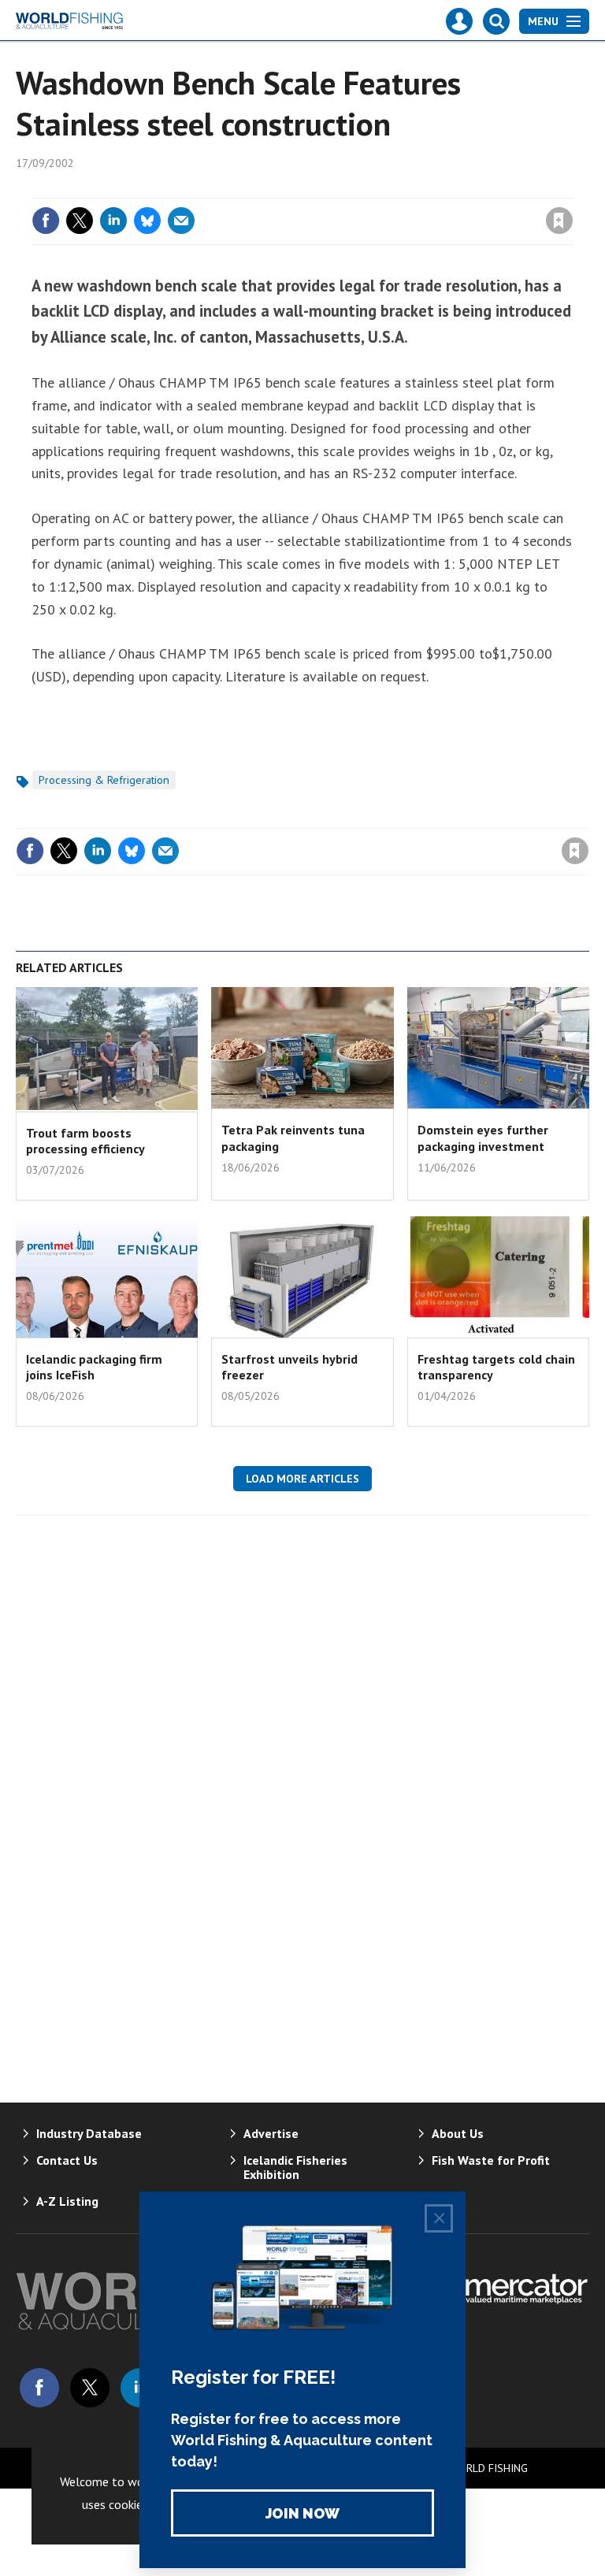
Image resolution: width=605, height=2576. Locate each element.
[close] (572, 188)
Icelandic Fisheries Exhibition (295, 2167)
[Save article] (559, 221)
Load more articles (302, 1479)
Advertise (271, 2133)
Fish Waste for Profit (491, 2160)
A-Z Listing (67, 2201)
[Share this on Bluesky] (147, 221)
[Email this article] (181, 221)
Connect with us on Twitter (90, 2388)
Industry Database (89, 2133)
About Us (458, 2133)
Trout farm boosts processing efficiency (85, 1141)
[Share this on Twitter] (80, 221)
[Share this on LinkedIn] (113, 221)
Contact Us (67, 2160)
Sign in (373, 188)
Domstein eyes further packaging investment (483, 1138)
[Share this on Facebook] (46, 221)
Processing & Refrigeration (104, 780)
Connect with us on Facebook (39, 2388)
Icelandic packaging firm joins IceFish (94, 1367)
